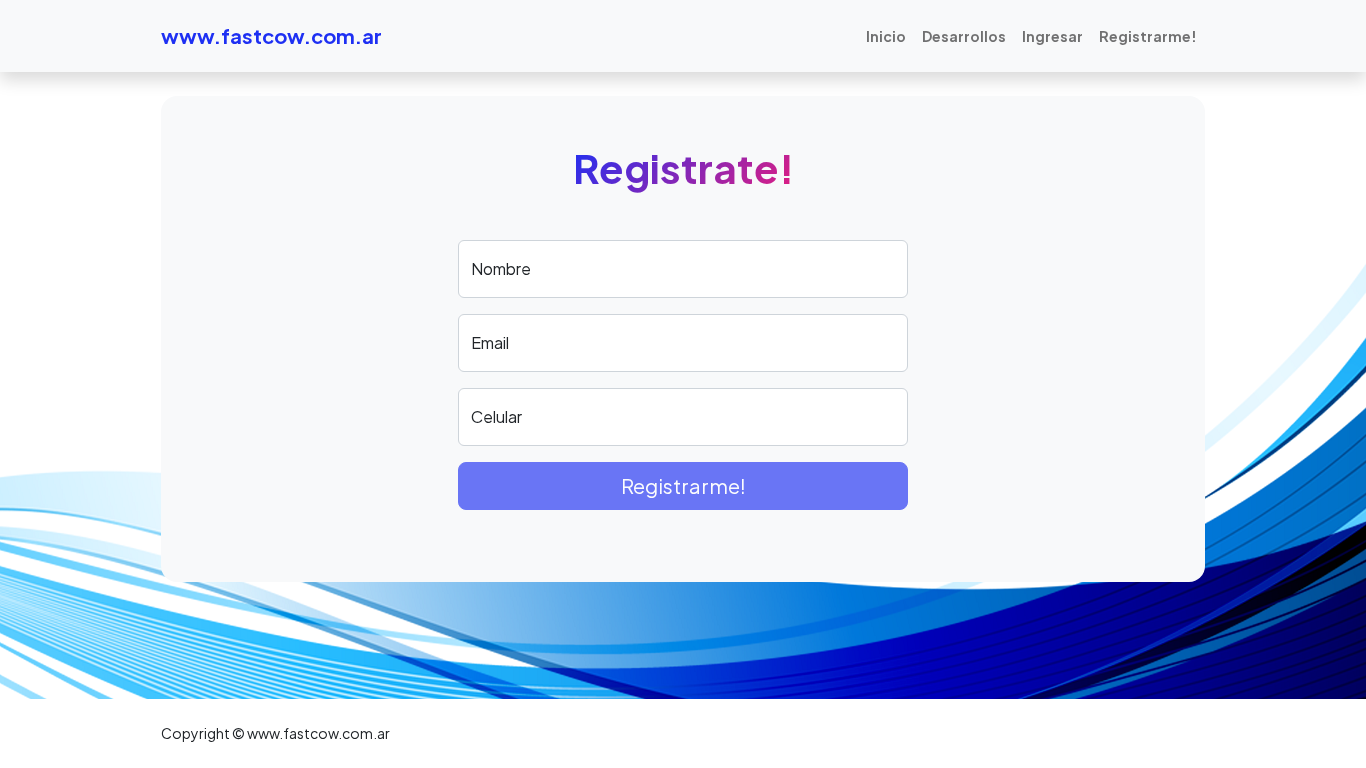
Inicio (886, 36)
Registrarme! (1148, 36)
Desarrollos (964, 36)
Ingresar (1052, 36)
